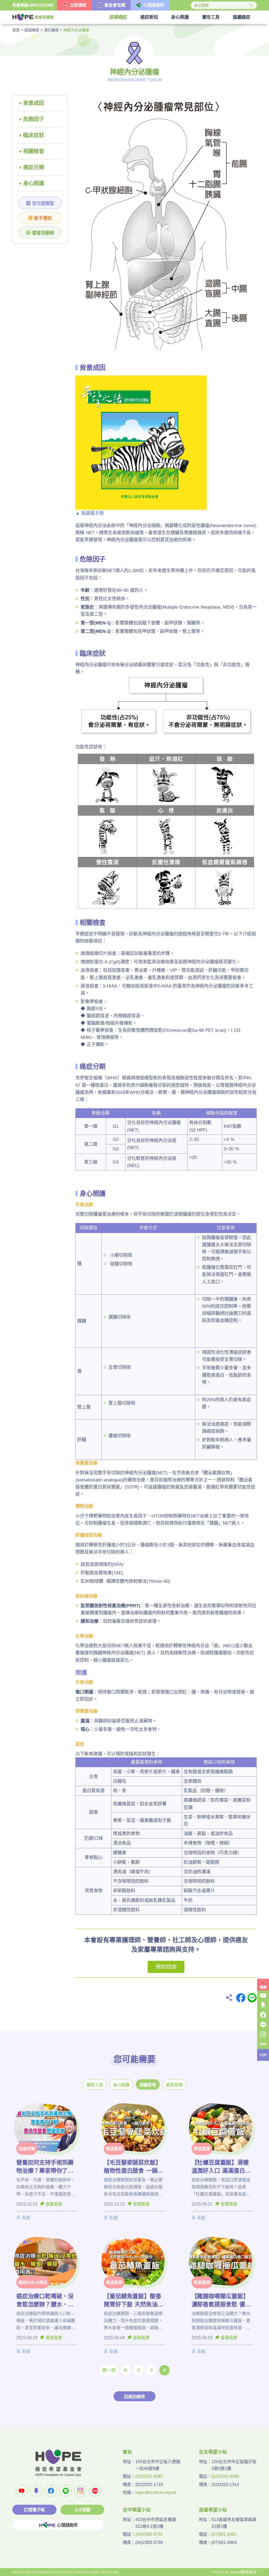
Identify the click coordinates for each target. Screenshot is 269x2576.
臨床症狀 (34, 135)
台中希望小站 (137, 2510)
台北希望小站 (213, 2452)
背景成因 (34, 103)
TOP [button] (263, 2055)
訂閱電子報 (34, 2510)
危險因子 (34, 119)
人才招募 (82, 2510)
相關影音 (148, 2085)
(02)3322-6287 (149, 2476)
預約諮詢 (166, 1967)
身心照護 (34, 183)
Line (252, 1998)
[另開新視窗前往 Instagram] (80, 2491)
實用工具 (95, 2085)
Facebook (241, 1998)
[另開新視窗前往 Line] (66, 2491)
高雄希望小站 (213, 2510)
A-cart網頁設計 (244, 2572)
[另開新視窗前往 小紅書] (95, 2491)
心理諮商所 (67, 2525)
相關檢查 (34, 151)
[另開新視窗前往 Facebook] (51, 2491)
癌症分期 (34, 167)
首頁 (16, 30)
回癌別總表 (134, 2397)
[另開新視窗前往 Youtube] (22, 2491)
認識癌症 (32, 30)
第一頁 (109, 2370)
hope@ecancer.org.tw (156, 2492)
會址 (127, 2452)
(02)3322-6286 (225, 2476)
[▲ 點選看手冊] (141, 442)
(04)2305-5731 (149, 2534)
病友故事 (174, 2085)
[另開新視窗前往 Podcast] (36, 2491)
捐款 (263, 1987)
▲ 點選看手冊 (90, 513)
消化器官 (51, 30)
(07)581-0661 (224, 2534)
